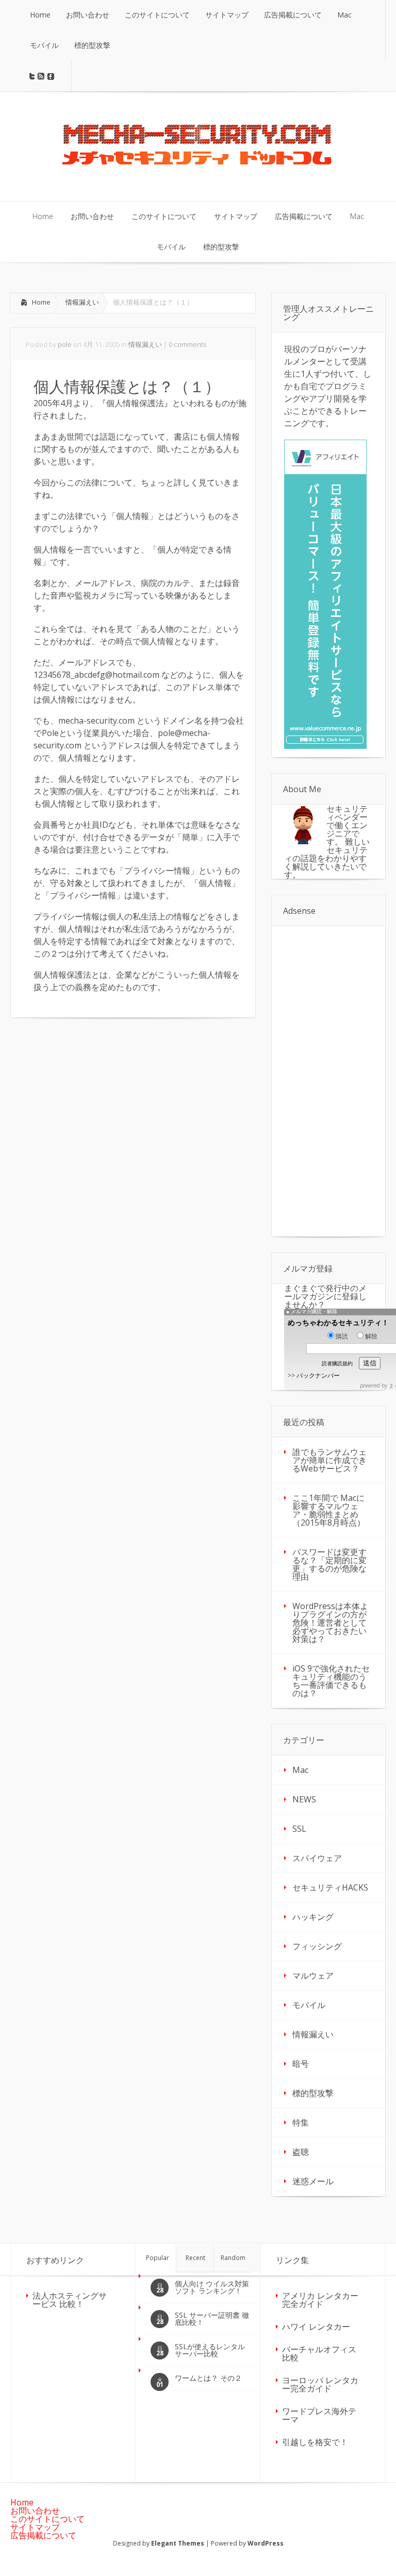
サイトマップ (35, 2527)
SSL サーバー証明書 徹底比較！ (212, 2319)
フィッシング (317, 1946)
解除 (371, 1336)
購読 (342, 1336)
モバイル (309, 2005)
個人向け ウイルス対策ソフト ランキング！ (212, 2287)
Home (41, 302)
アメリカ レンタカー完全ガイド (320, 2300)
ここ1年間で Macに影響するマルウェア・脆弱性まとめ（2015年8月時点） (329, 1510)
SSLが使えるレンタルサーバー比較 (210, 2350)
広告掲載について (43, 2535)
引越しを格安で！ (315, 2442)
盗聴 (301, 2152)
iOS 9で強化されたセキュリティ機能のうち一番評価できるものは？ (331, 1681)
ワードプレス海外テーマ (319, 2415)
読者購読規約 (337, 1363)
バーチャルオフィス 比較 (319, 2353)
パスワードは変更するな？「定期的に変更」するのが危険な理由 (329, 1564)
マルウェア (313, 1976)
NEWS (304, 1799)
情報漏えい (82, 302)
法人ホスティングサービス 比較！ (70, 2300)
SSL (299, 1829)
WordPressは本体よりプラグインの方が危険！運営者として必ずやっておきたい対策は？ (330, 1622)
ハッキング (313, 1917)
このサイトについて (47, 2519)
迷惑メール (313, 2181)
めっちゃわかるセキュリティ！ (338, 1322)
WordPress (266, 2543)
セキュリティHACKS (330, 1887)
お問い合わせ (35, 2511)
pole (65, 344)
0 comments (187, 344)
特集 (301, 2122)
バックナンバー (318, 1375)
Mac (300, 1770)
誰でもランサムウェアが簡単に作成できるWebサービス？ (329, 1460)
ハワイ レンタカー (316, 2327)
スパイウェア (317, 1858)
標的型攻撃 (313, 2093)
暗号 (301, 2064)
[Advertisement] (97, 1106)
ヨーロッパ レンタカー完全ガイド (320, 2384)
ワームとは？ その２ (208, 2378)
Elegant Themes (178, 2543)
